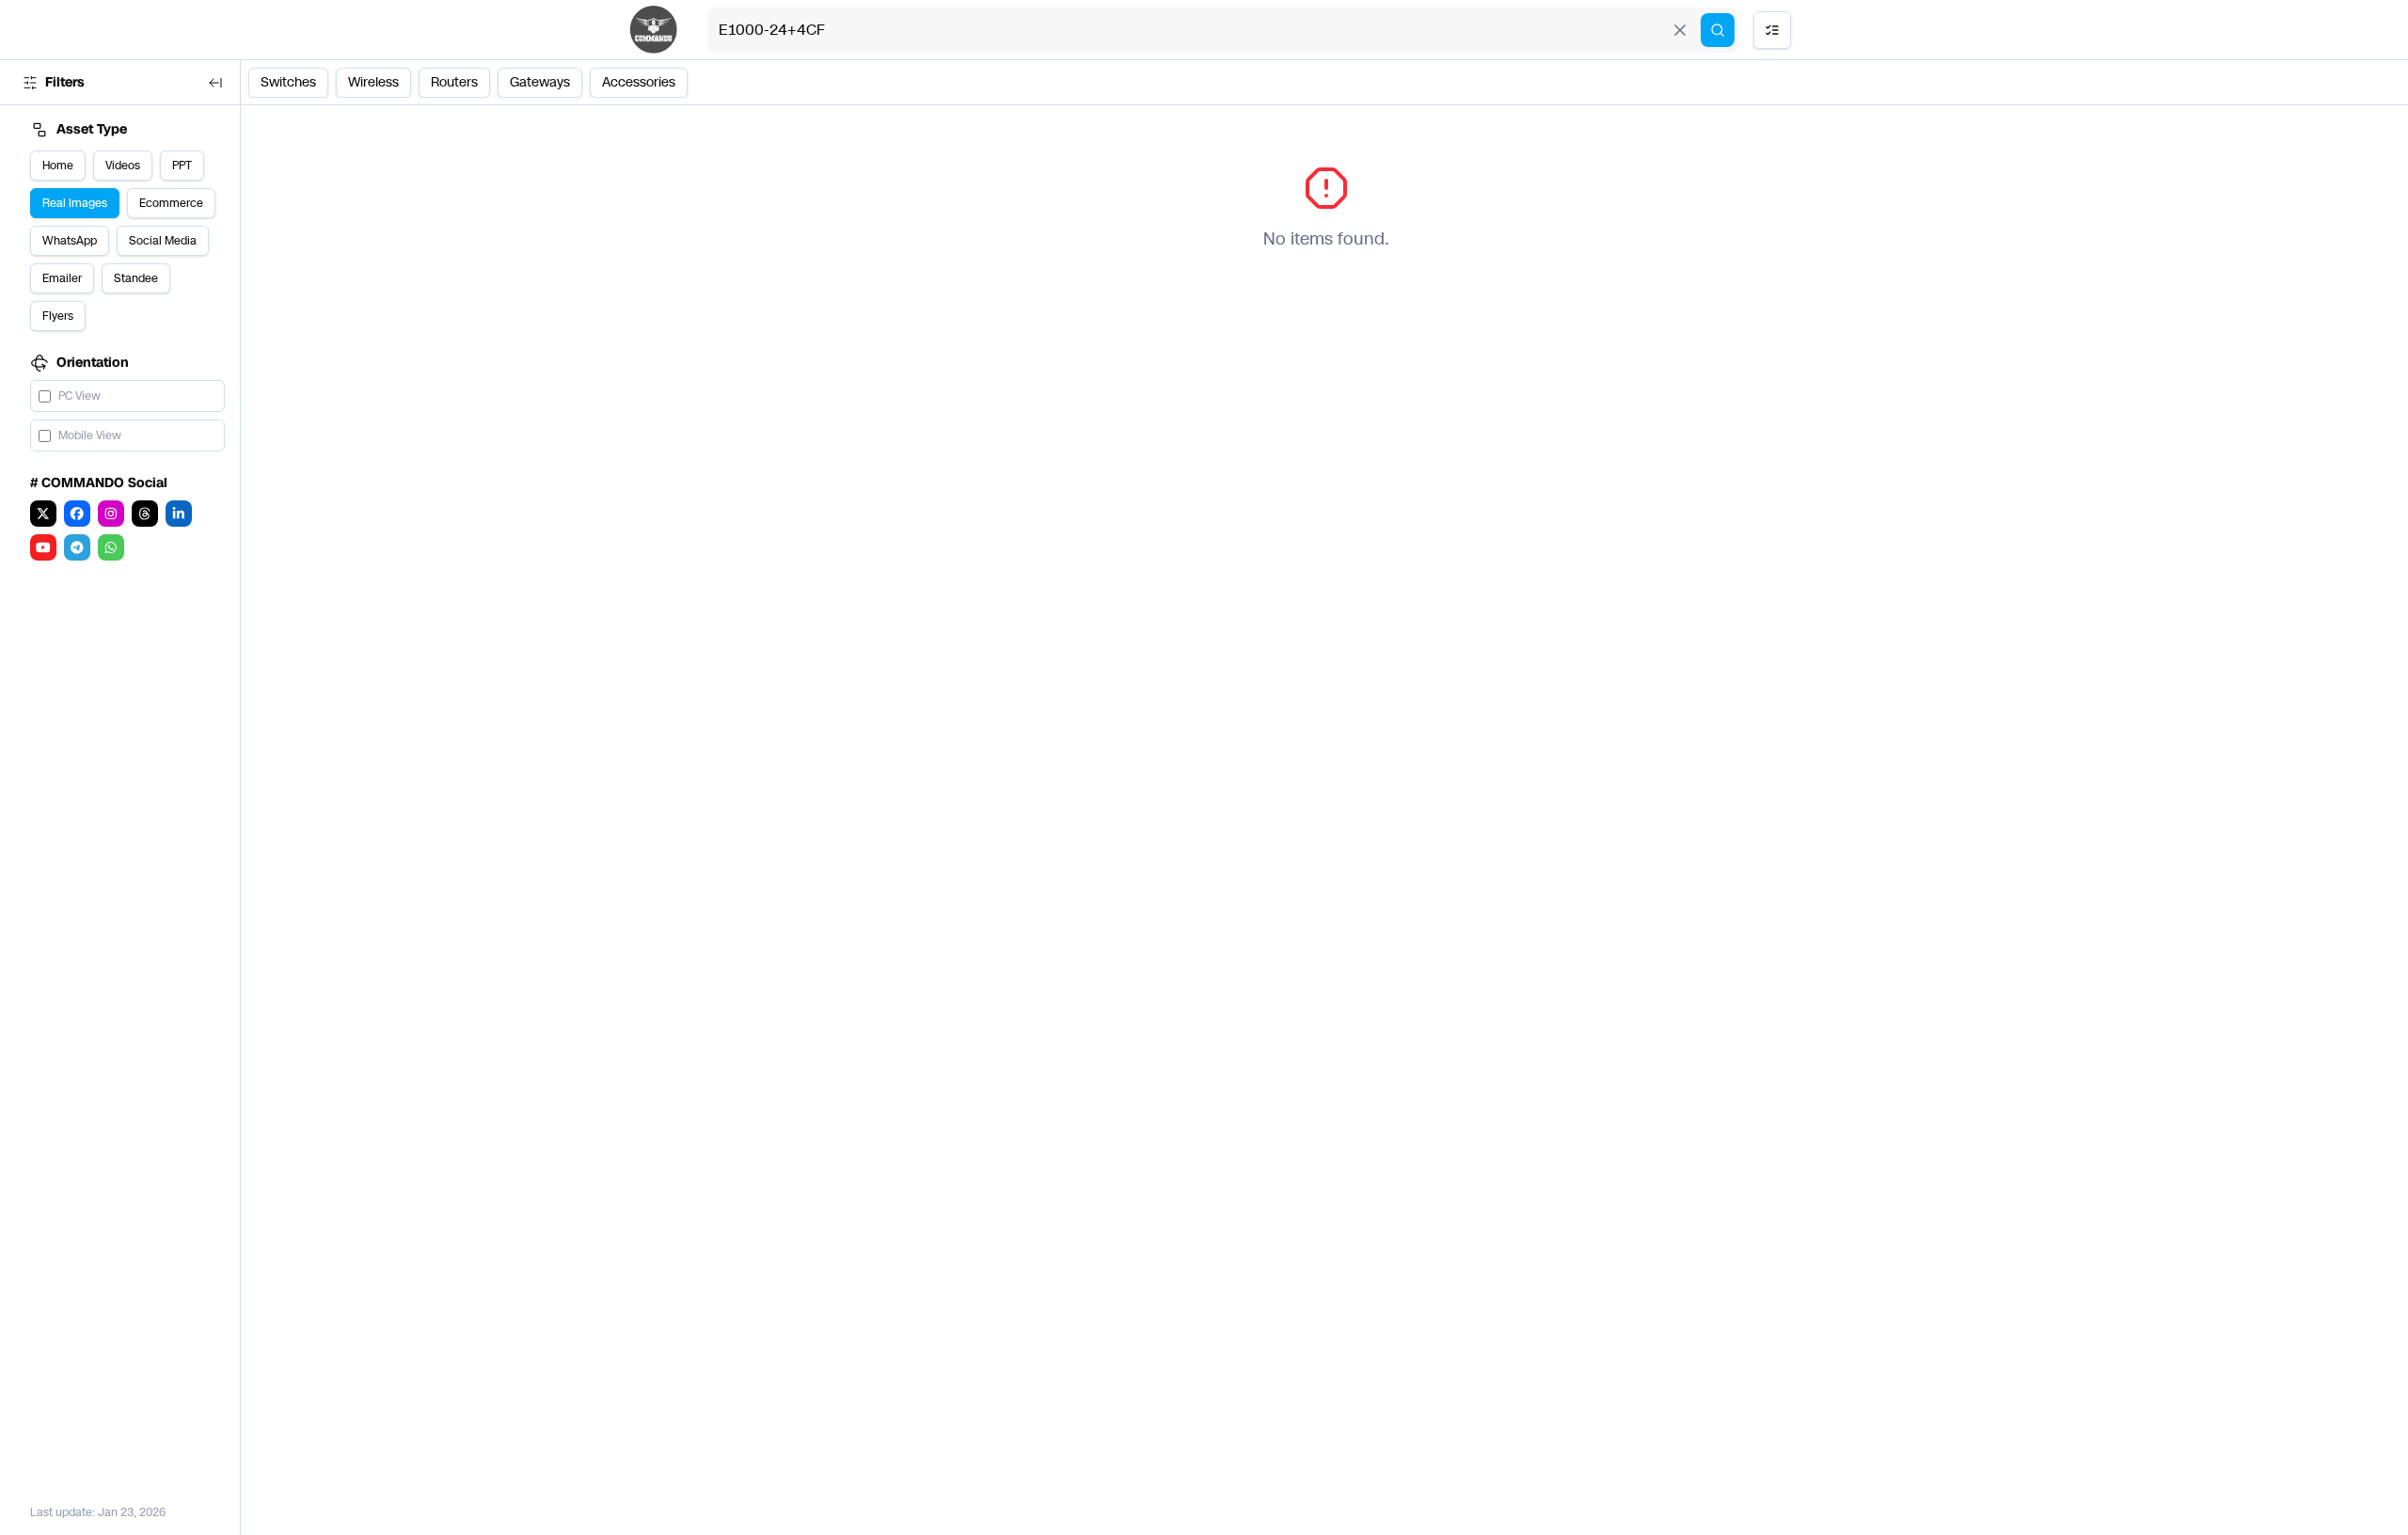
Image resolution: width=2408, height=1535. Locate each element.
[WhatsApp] (111, 547)
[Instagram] (111, 514)
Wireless (373, 82)
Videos (123, 166)
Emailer (62, 278)
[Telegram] (77, 547)
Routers (454, 82)
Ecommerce (171, 203)
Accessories (639, 82)
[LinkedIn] (179, 514)
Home (58, 166)
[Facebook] (77, 514)
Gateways (540, 82)
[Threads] (145, 514)
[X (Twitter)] (43, 514)
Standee (136, 278)
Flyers (58, 316)
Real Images (75, 203)
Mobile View (90, 435)
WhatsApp (70, 241)
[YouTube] (43, 547)
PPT (182, 166)
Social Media (163, 241)
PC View (79, 396)
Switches (288, 82)
